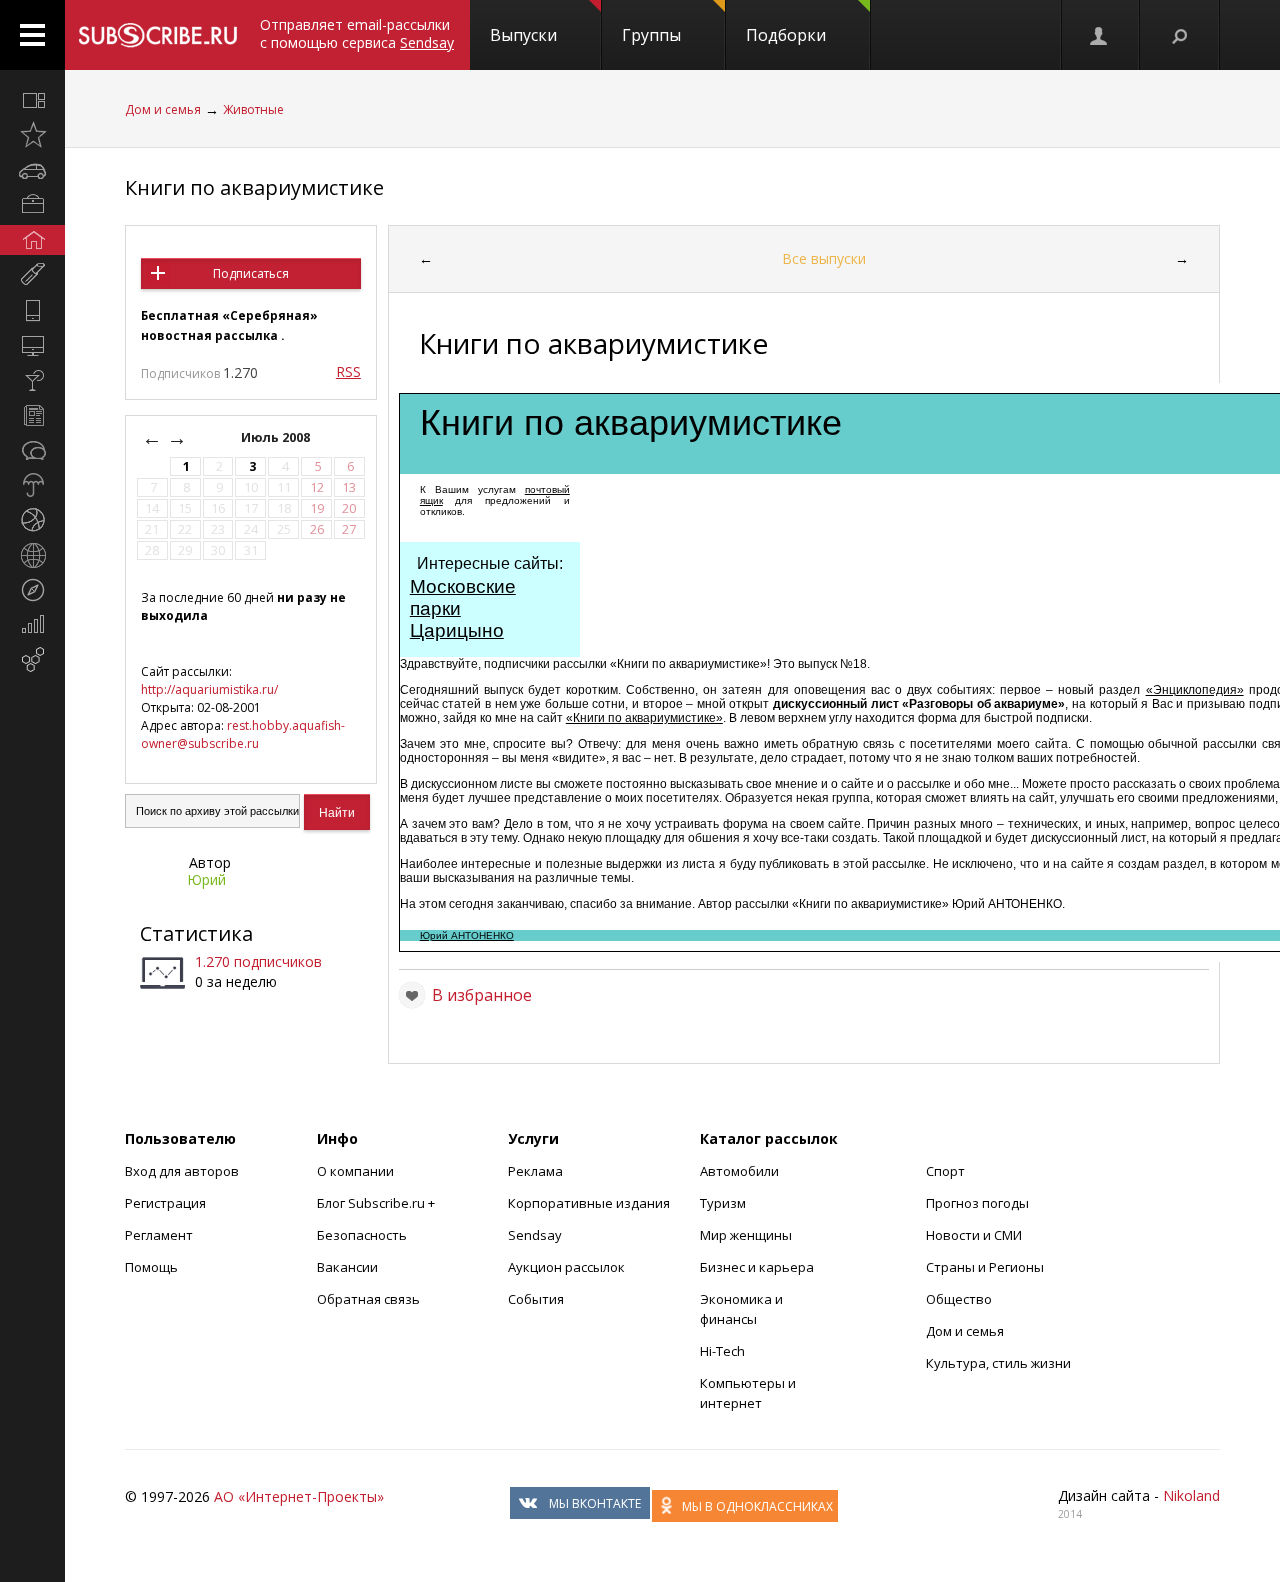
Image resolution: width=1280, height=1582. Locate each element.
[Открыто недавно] (32, 135)
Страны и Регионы (985, 1267)
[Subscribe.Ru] (157, 35)
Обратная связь (368, 1299)
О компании (355, 1171)
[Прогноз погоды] (32, 485)
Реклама (535, 1171)
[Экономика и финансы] (32, 625)
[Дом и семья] (32, 240)
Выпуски (523, 35)
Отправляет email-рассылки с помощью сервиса (357, 33)
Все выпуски (824, 258)
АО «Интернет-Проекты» (299, 1496)
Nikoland (1191, 1495)
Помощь (151, 1267)
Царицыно (457, 630)
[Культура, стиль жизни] (32, 380)
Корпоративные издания (589, 1203)
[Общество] (32, 450)
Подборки (786, 35)
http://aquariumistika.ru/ (209, 689)
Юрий (206, 879)
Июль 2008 (277, 437)
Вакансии (347, 1267)
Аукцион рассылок (566, 1267)
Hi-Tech (722, 1351)
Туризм (723, 1203)
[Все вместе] (32, 100)
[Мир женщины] (32, 275)
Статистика (196, 933)
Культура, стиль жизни (998, 1363)
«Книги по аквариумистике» (644, 718)
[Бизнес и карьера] (32, 205)
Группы (651, 35)
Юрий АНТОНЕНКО (467, 935)
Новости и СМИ (974, 1235)
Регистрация (165, 1203)
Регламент (159, 1235)
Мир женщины (746, 1235)
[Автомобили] (32, 170)
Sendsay (535, 1235)
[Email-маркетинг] (32, 660)
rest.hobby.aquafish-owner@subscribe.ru (243, 734)
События (536, 1299)
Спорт (945, 1171)
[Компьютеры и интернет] (32, 345)
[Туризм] (32, 590)
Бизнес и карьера (757, 1267)
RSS (348, 371)
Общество (959, 1299)
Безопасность (362, 1235)
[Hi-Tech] (32, 310)
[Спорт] (32, 520)
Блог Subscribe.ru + (377, 1203)
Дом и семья (163, 109)
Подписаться (251, 273)
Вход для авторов (182, 1171)
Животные (253, 109)
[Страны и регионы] (32, 555)
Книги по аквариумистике (254, 187)
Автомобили (739, 1171)
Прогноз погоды (977, 1203)
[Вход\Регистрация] (1100, 35)
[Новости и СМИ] (32, 415)
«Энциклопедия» (1195, 690)
